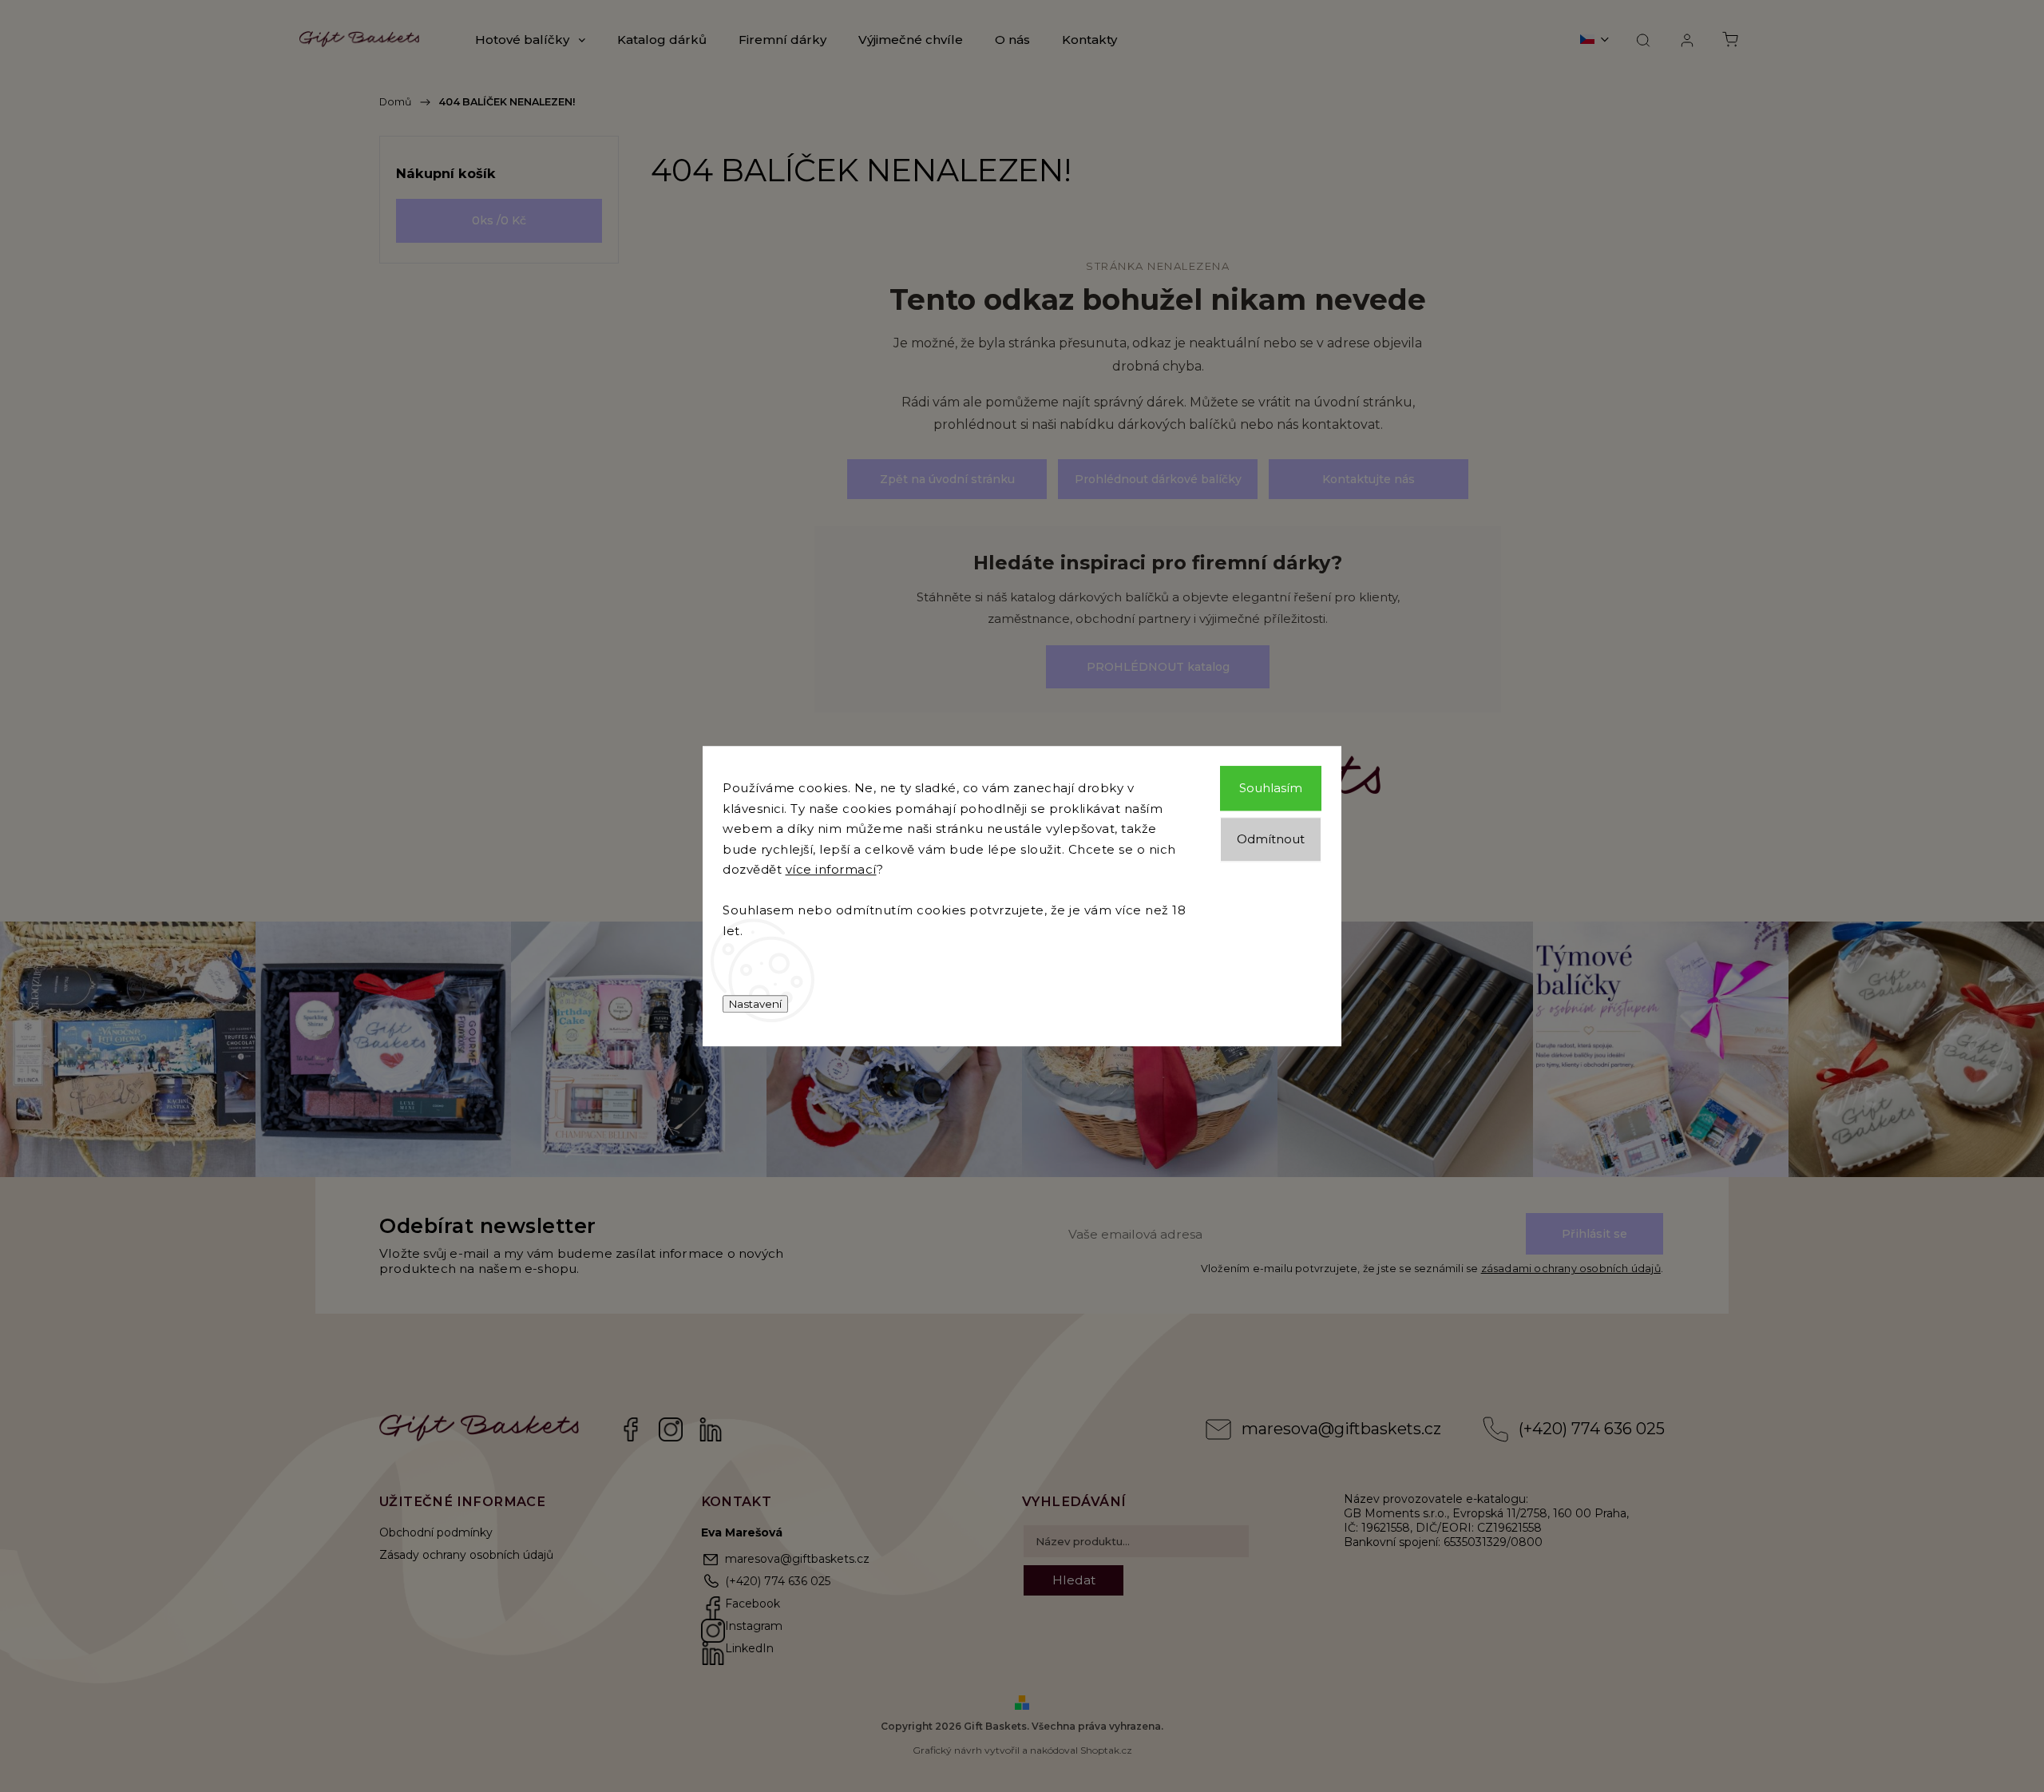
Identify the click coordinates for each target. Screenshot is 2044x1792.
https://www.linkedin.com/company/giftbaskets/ (711, 1429)
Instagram (671, 1429)
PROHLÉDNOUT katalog (1158, 667)
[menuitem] (530, 40)
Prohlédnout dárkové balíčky (1158, 479)
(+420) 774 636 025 (1592, 1429)
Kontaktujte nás (1369, 479)
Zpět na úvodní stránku (947, 479)
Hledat (1074, 1580)
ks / (499, 220)
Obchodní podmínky (436, 1532)
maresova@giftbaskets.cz (1341, 1429)
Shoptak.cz (1106, 1750)
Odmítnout (1271, 839)
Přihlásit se (1594, 1234)
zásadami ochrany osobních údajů (1571, 1269)
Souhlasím (1271, 788)
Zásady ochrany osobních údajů (466, 1555)
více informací (831, 869)
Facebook (631, 1429)
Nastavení (755, 1004)
